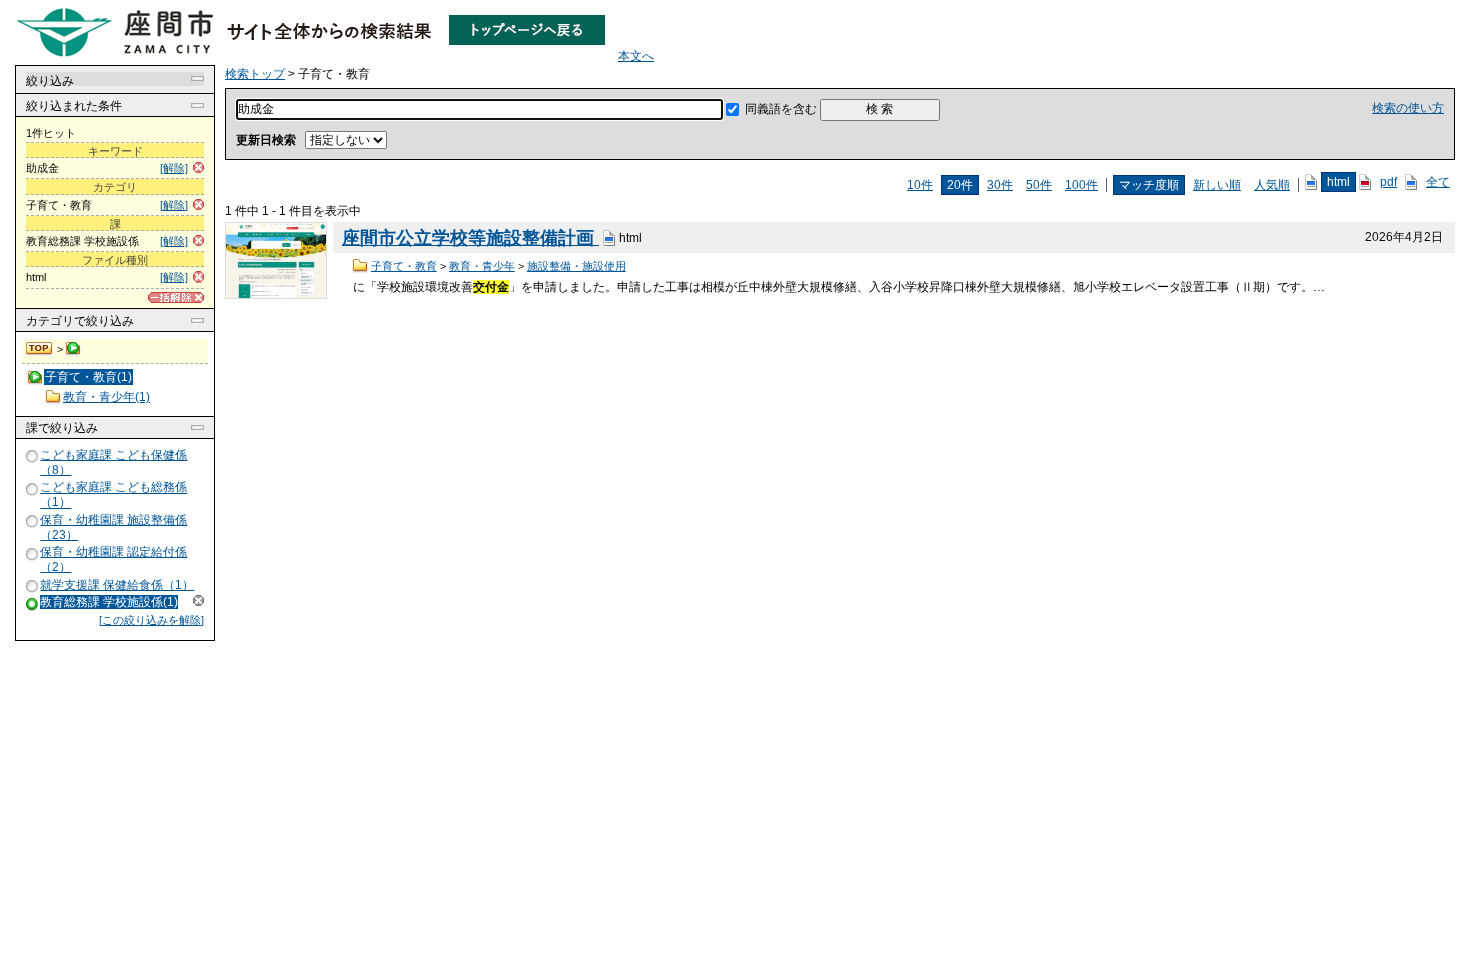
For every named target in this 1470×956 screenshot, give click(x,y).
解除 (198, 600)
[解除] (174, 168)
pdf (1388, 182)
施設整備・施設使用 (576, 266)
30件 (1000, 185)
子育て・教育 (404, 266)
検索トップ (40, 349)
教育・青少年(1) (106, 397)
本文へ (636, 56)
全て (1438, 182)
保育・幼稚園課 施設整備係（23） (113, 527)
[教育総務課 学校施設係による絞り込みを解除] (33, 603)
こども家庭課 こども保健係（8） (113, 462)
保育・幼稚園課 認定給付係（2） (113, 559)
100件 (1081, 185)
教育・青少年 (482, 266)
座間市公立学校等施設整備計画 (470, 238)
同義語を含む (781, 109)
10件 (920, 185)
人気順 (1272, 185)
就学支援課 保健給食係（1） (117, 585)
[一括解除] (176, 297)
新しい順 (1217, 185)
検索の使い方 (1408, 108)
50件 (1039, 185)
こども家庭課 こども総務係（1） (113, 495)
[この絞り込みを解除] (151, 620)
